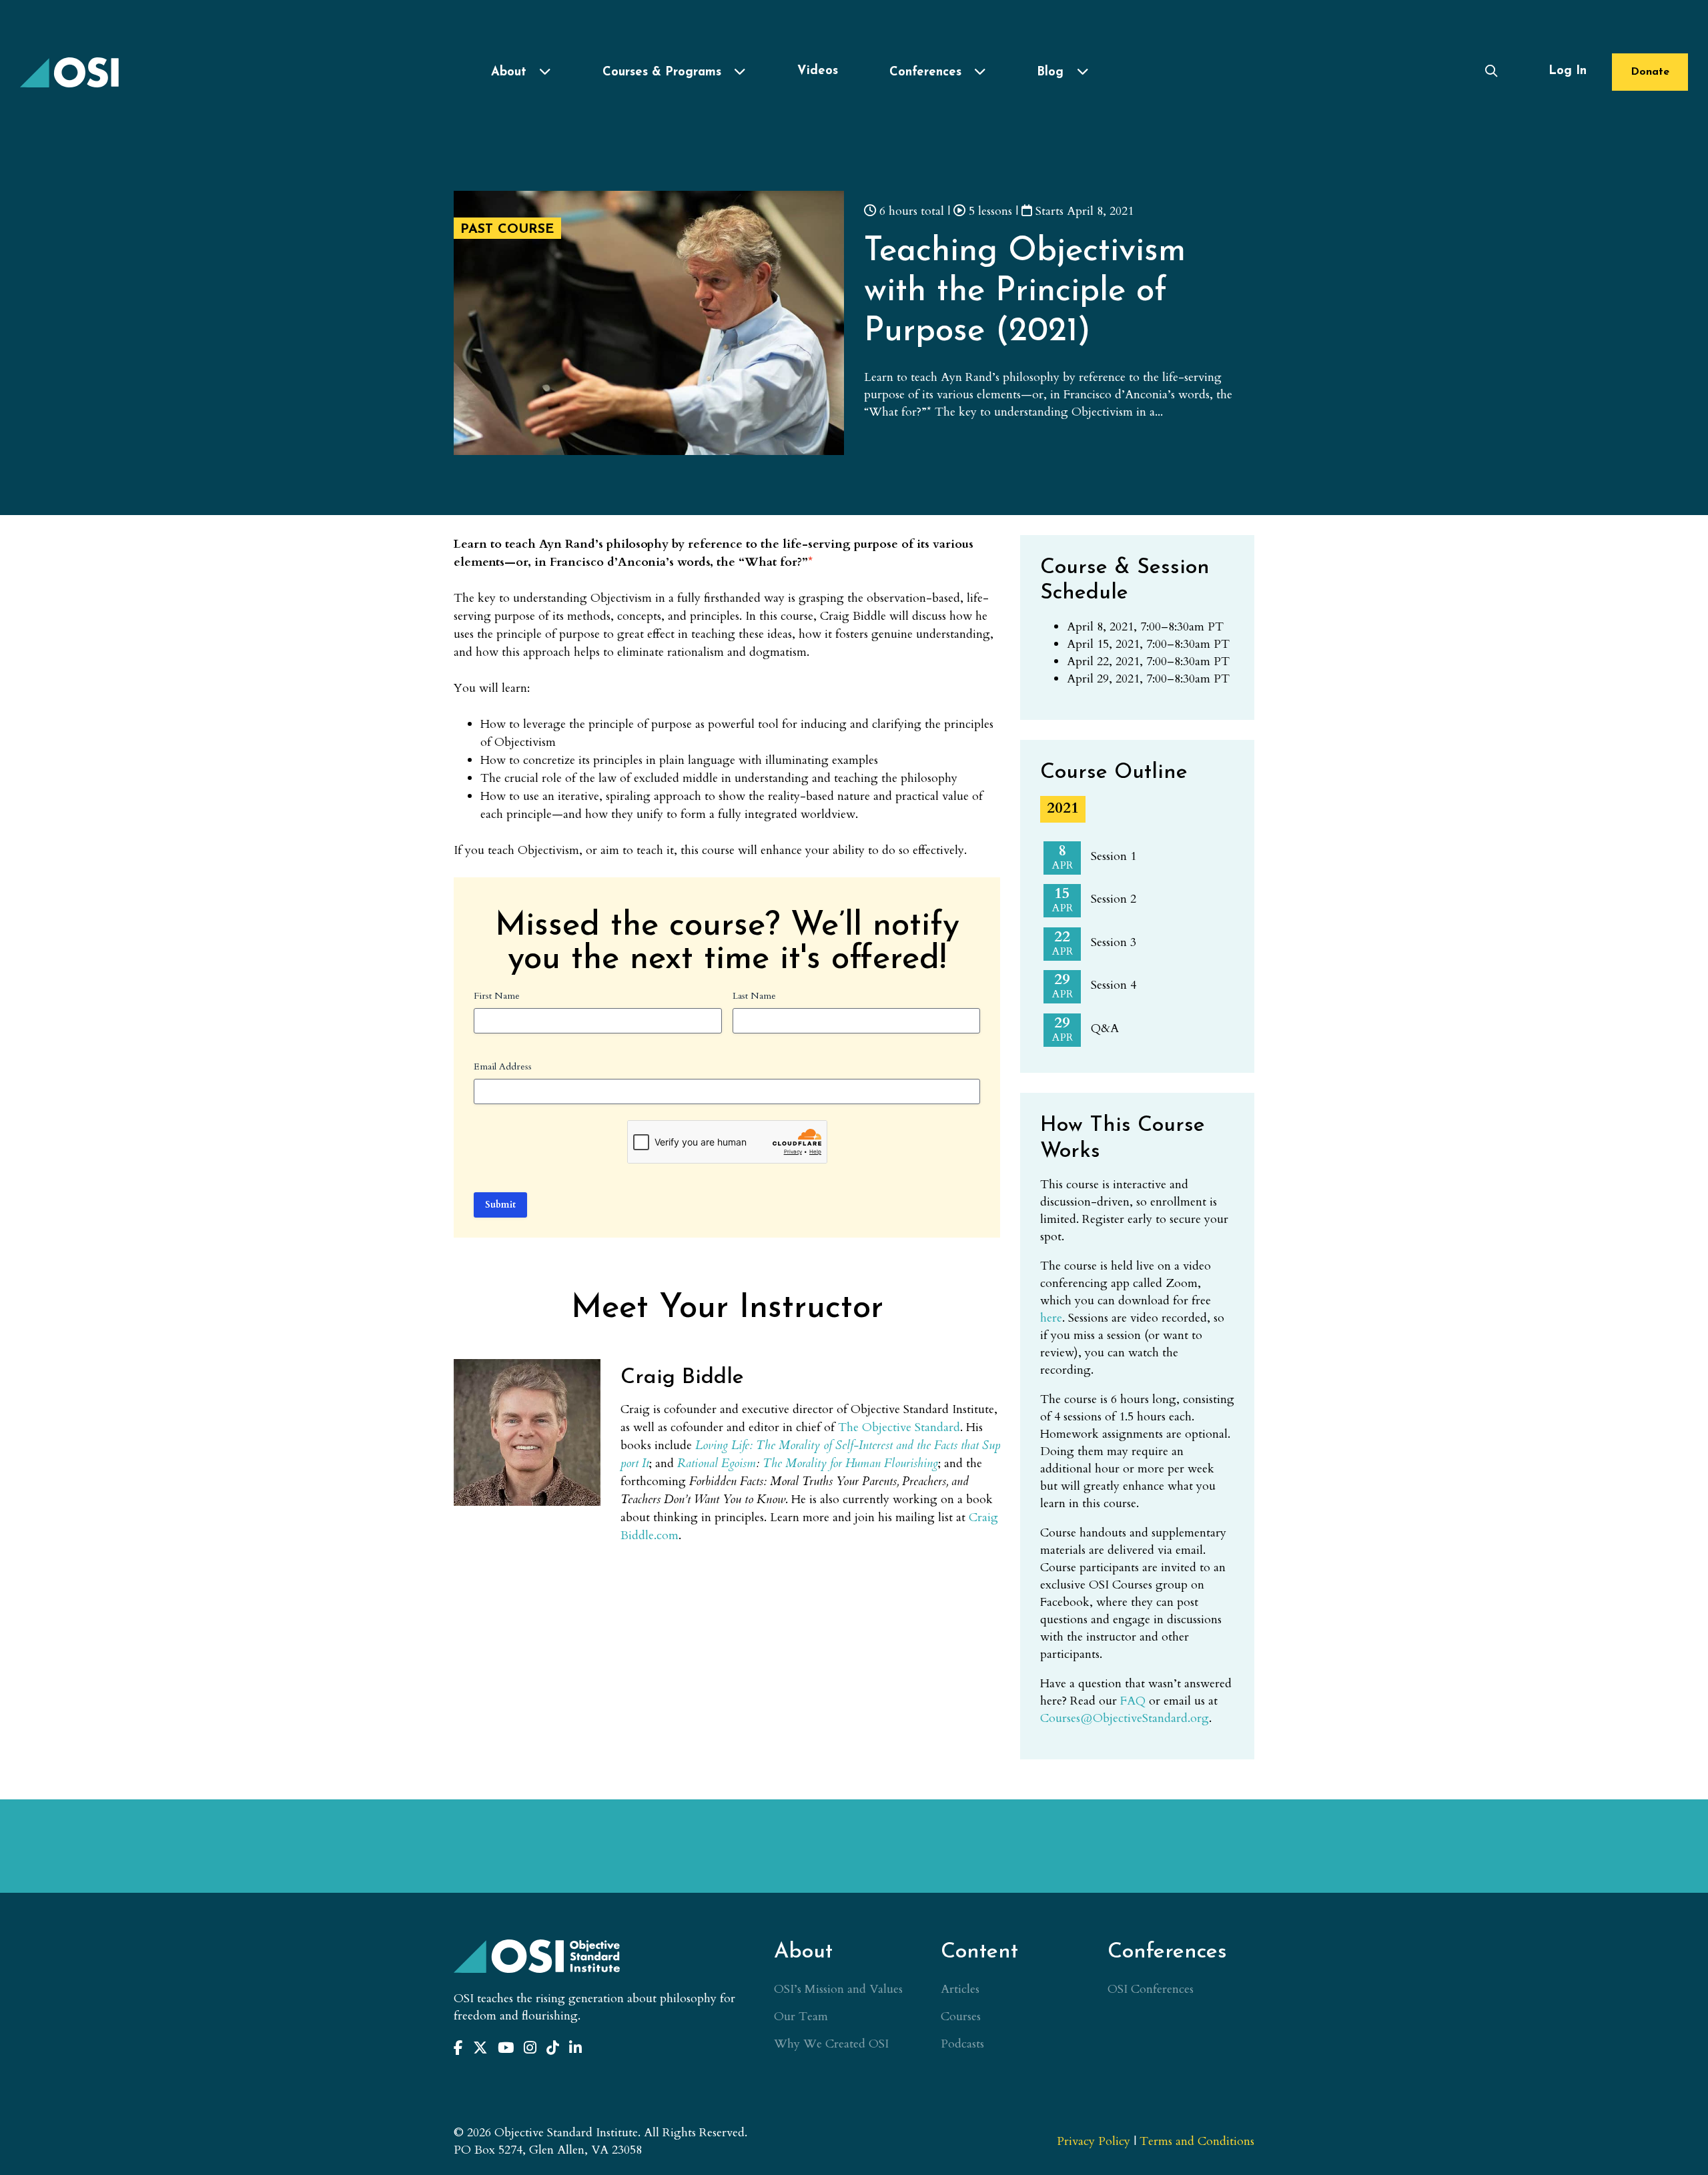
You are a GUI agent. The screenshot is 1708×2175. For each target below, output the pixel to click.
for (836, 1463)
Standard (937, 1427)
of (828, 1445)
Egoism (739, 1463)
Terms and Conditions (1197, 2141)
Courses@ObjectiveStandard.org (1125, 1718)
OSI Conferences (1151, 1989)
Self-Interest (864, 1445)
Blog (1050, 72)
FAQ (1133, 1701)
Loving (712, 1445)
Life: (742, 1445)
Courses (961, 2017)
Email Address (503, 1066)
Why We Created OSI (831, 2044)
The (848, 1427)
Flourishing (911, 1463)
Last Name (754, 996)
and (905, 1445)
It (646, 1463)
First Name (497, 996)
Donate (1650, 72)
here (1051, 1318)
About (509, 72)
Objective (887, 1427)
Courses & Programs (662, 72)
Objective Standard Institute (70, 72)
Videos (818, 71)
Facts (946, 1445)
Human (863, 1463)
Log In (1568, 71)
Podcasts (962, 2044)
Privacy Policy (1094, 2141)
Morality (799, 1445)
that (970, 1445)
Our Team (801, 2017)
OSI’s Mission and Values (838, 1989)
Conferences (925, 72)
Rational (698, 1463)
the (924, 1445)
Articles (960, 1989)
